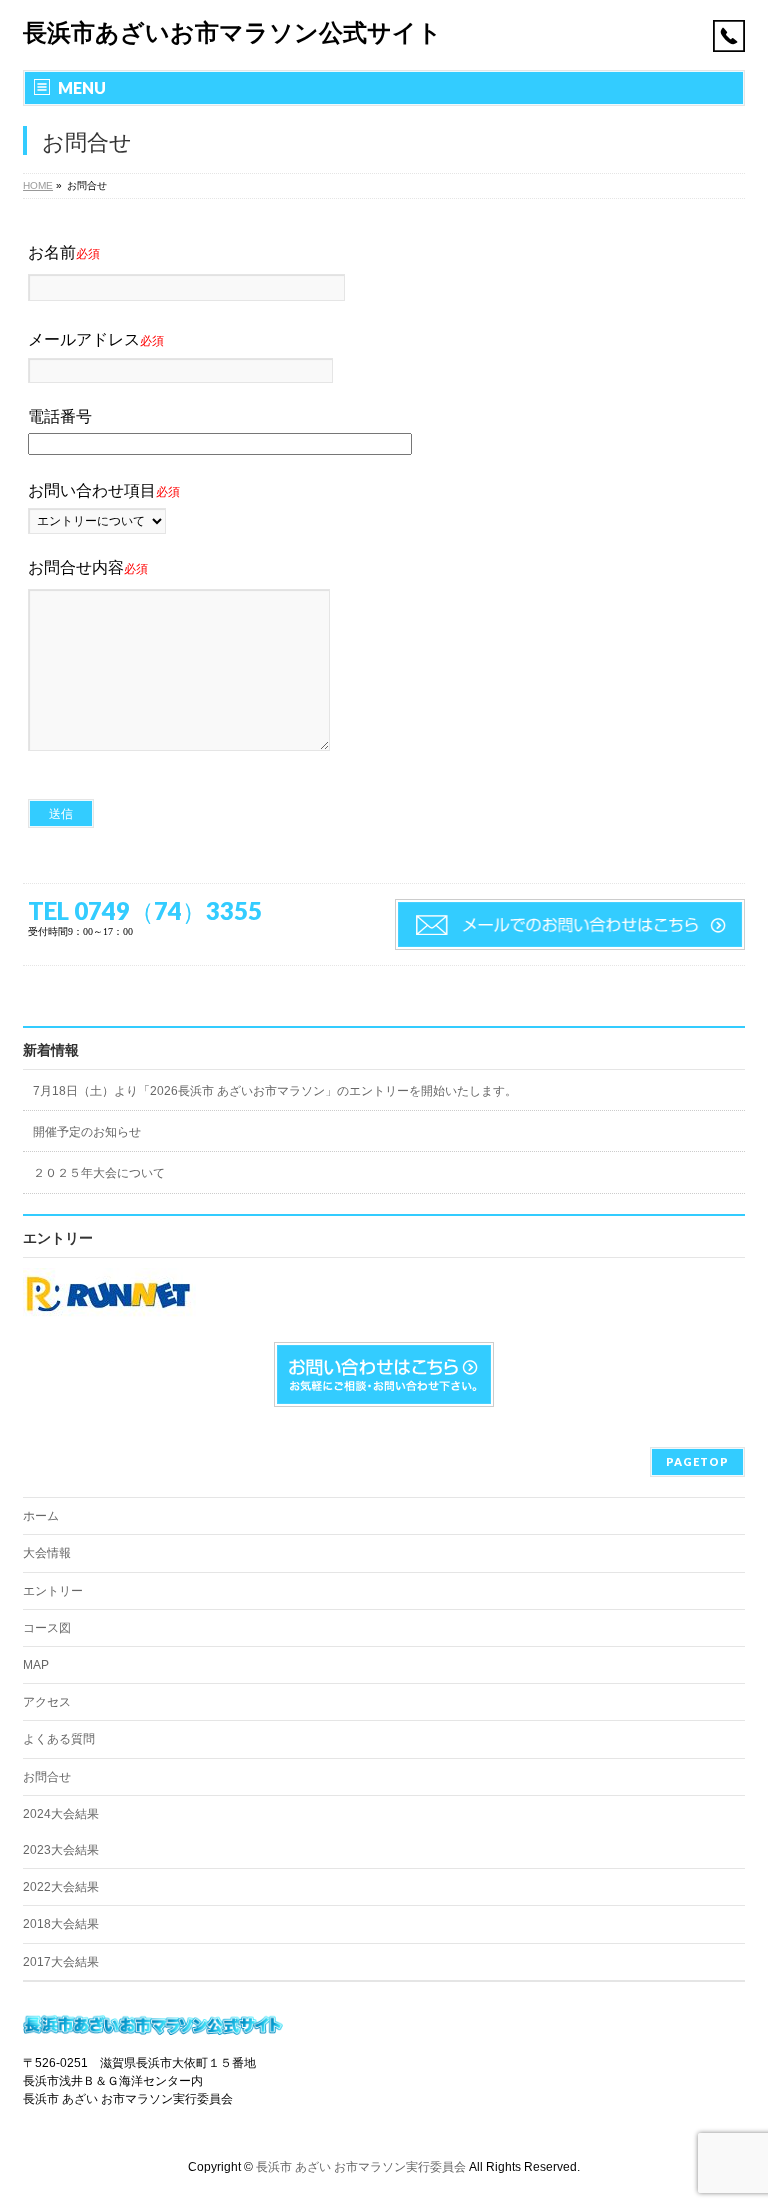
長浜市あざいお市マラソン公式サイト (232, 32)
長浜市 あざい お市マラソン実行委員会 (361, 2167)
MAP (36, 1665)
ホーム (41, 1516)
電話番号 (60, 416)
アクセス (47, 1702)
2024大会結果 (61, 1814)
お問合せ (47, 1777)
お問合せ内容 (88, 567)
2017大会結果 (61, 1962)
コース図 (47, 1628)
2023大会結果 (61, 1850)
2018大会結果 (61, 1924)
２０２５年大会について (99, 1173)
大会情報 (47, 1553)
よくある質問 (59, 1739)
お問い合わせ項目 (104, 490)
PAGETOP (697, 1461)
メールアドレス (96, 339)
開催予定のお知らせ (87, 1132)
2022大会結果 (61, 1887)
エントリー (53, 1591)
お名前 (64, 252)
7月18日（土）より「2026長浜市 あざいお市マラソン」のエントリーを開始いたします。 (275, 1091)
